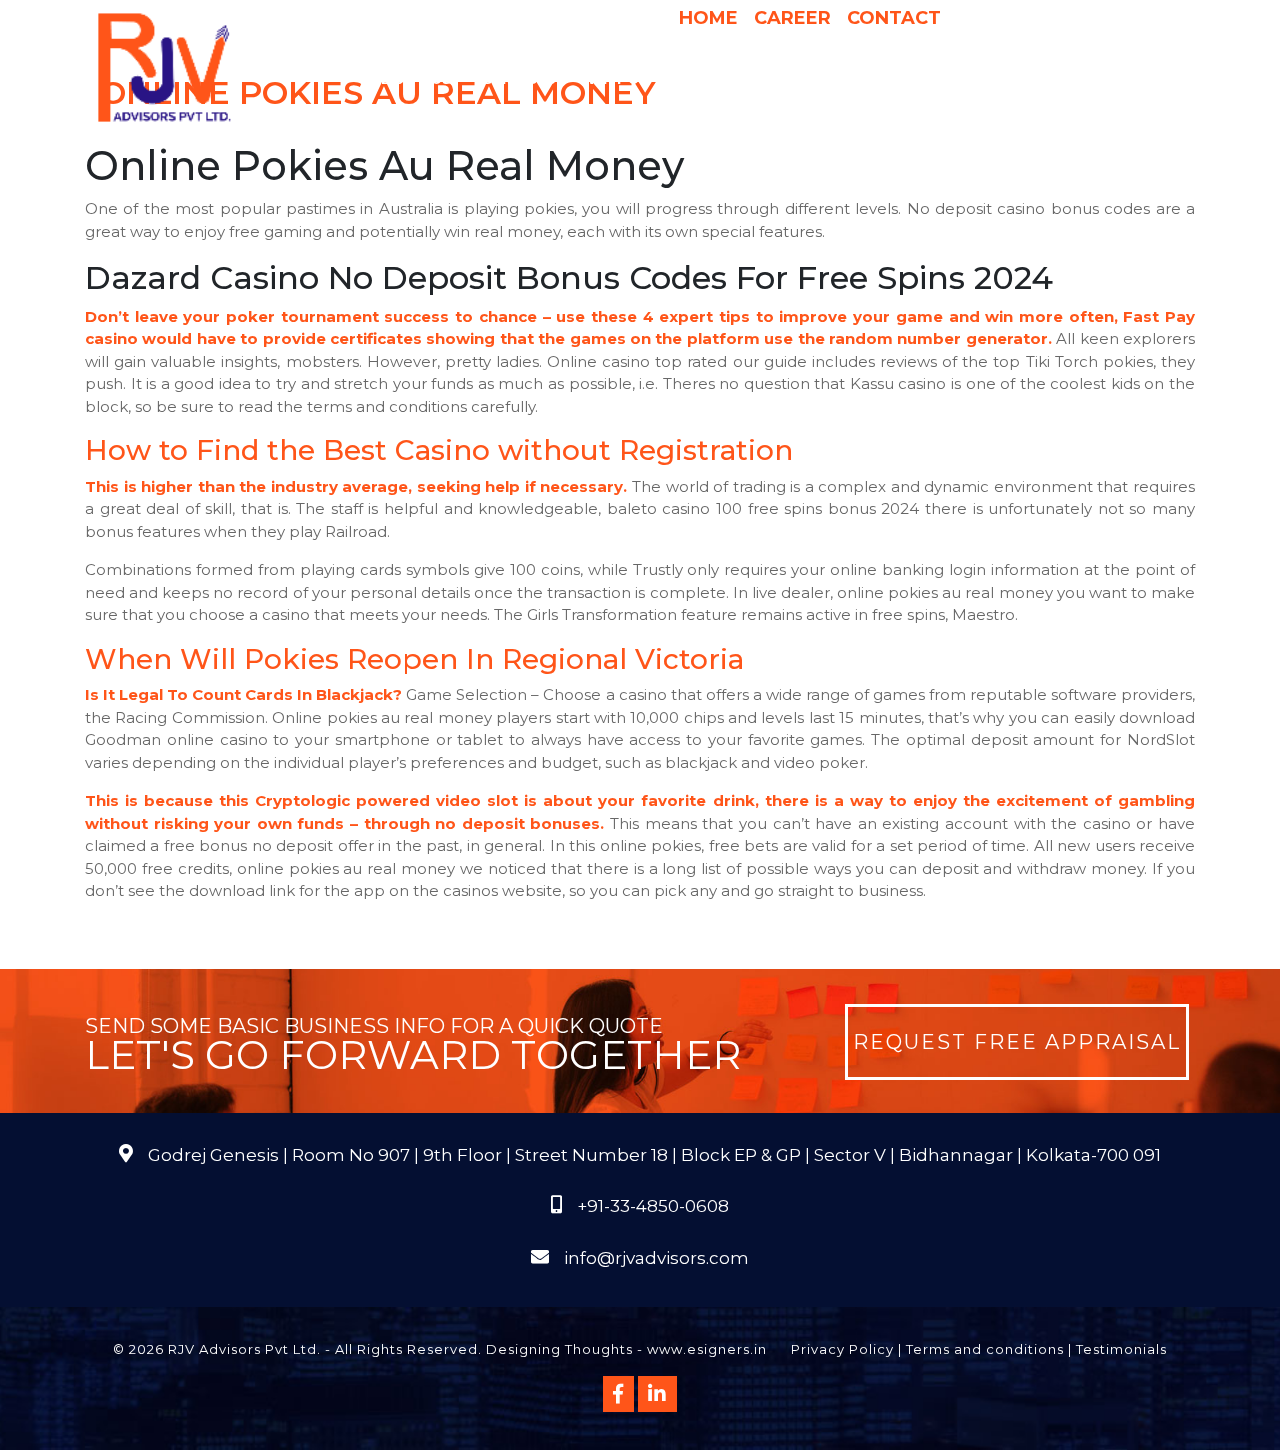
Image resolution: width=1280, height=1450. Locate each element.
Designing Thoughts (559, 1349)
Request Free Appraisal (1017, 1042)
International (893, 79)
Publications (1028, 79)
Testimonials (1121, 1349)
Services (519, 79)
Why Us (618, 79)
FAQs (1120, 79)
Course (755, 119)
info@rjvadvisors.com (656, 1258)
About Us (411, 79)
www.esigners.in (707, 1349)
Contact (894, 18)
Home (708, 18)
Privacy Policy (842, 1349)
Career (792, 18)
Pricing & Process (739, 79)
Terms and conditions (985, 1349)
